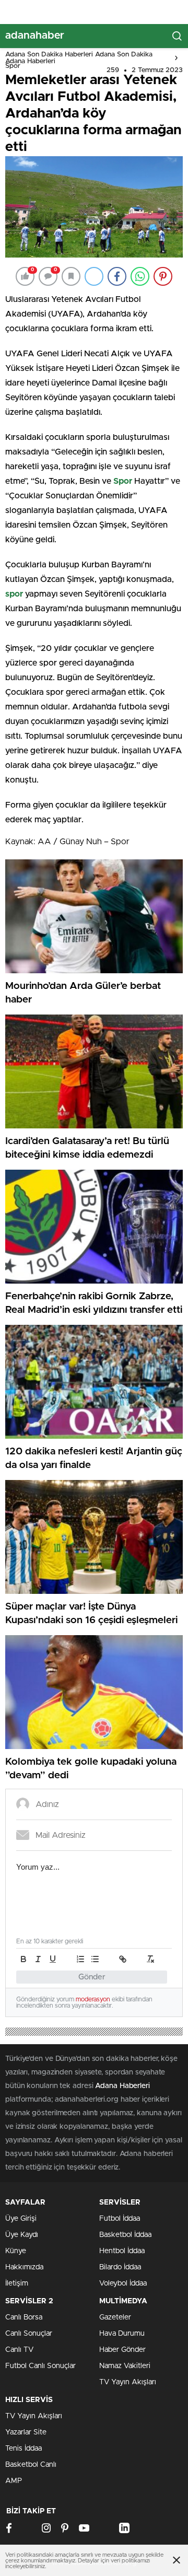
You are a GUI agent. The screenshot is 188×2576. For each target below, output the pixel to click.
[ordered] (80, 1959)
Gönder (92, 1977)
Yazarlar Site (26, 2432)
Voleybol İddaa (123, 2283)
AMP (14, 2481)
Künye (16, 2251)
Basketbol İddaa (125, 2235)
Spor (13, 66)
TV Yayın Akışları (128, 2382)
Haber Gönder (122, 2350)
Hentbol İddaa (122, 2251)
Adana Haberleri (122, 2086)
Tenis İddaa (23, 2449)
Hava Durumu (122, 2334)
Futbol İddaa (120, 2219)
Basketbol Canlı (31, 2465)
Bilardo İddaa (120, 2267)
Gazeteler (115, 2317)
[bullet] (95, 1959)
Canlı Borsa (24, 2317)
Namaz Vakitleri (125, 2366)
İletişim (17, 2283)
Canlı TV (19, 2350)
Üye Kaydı (22, 2235)
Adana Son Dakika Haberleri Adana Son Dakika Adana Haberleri (79, 58)
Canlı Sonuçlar (29, 2334)
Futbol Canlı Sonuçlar (40, 2366)
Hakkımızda (24, 2267)
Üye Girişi (21, 2219)
